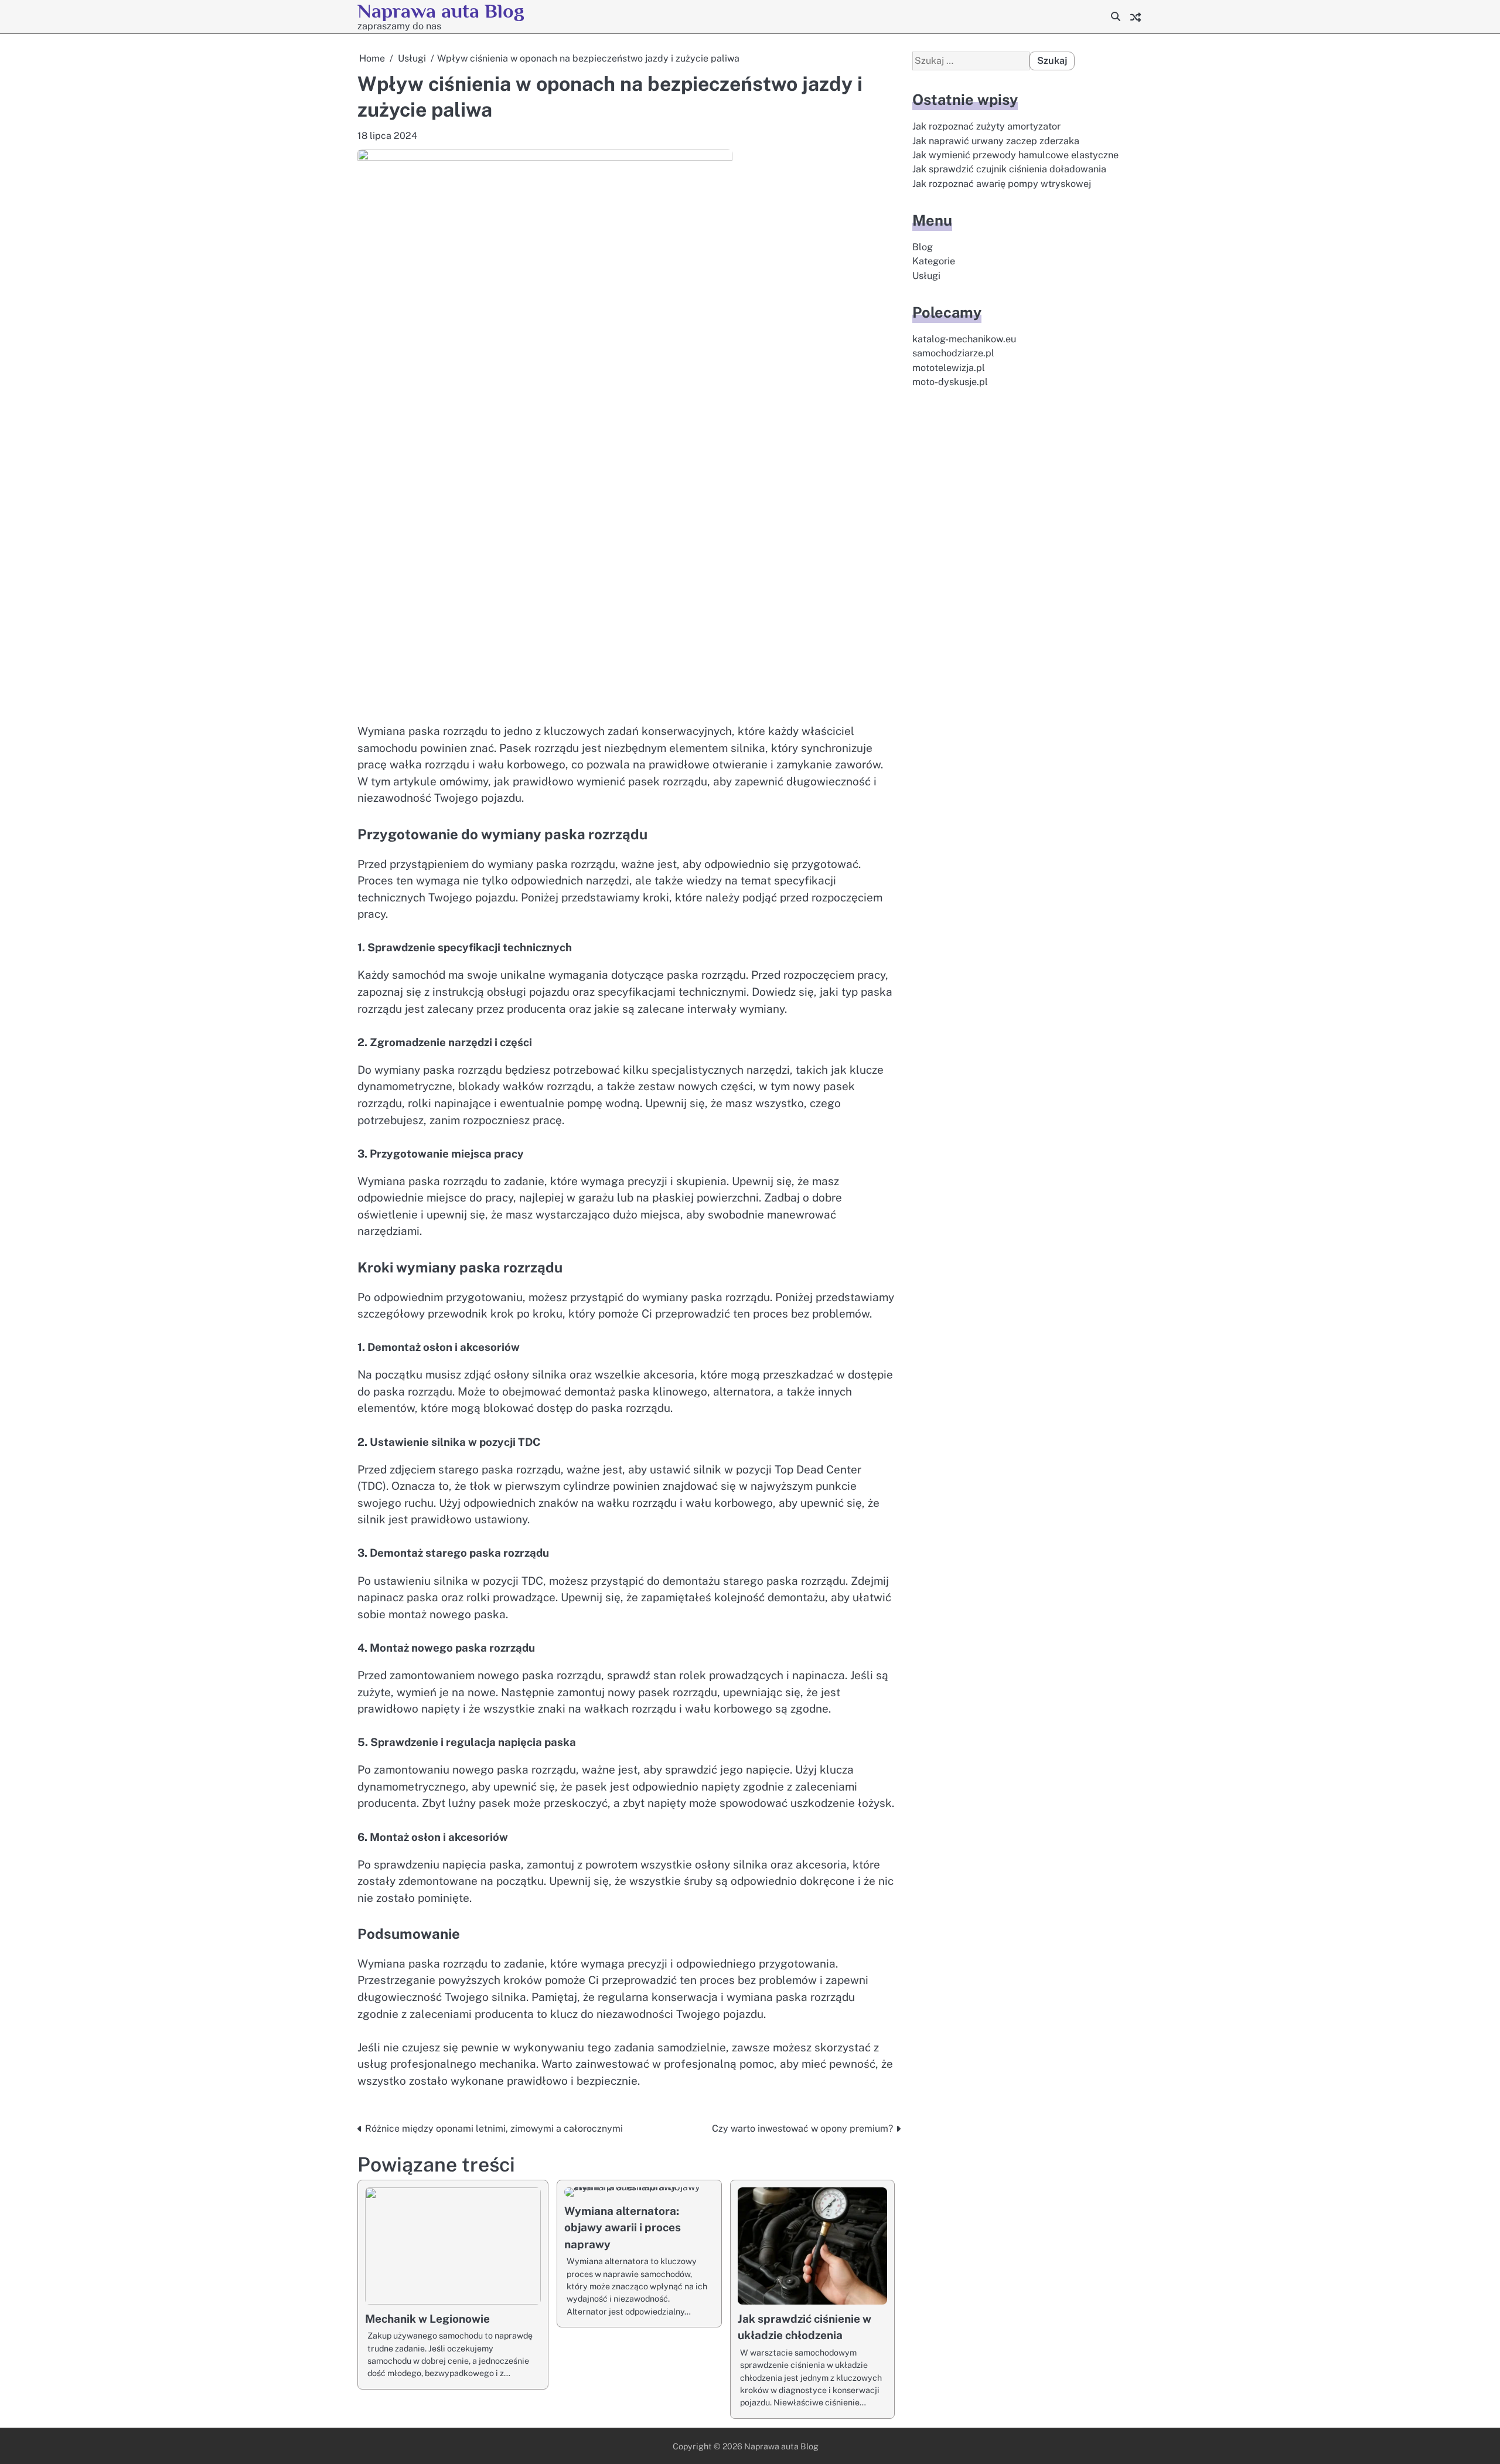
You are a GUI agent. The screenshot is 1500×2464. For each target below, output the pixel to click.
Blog (923, 247)
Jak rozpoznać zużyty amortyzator (986, 127)
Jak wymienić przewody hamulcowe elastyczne (1015, 155)
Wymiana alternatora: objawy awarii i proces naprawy (623, 2228)
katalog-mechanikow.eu (964, 339)
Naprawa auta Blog (441, 11)
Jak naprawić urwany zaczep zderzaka (996, 141)
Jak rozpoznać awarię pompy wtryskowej (1002, 184)
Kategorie (934, 262)
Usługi (926, 276)
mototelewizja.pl (949, 368)
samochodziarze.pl (953, 354)
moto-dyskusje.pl (950, 382)
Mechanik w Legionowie (427, 2319)
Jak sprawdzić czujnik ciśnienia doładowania (1009, 170)
